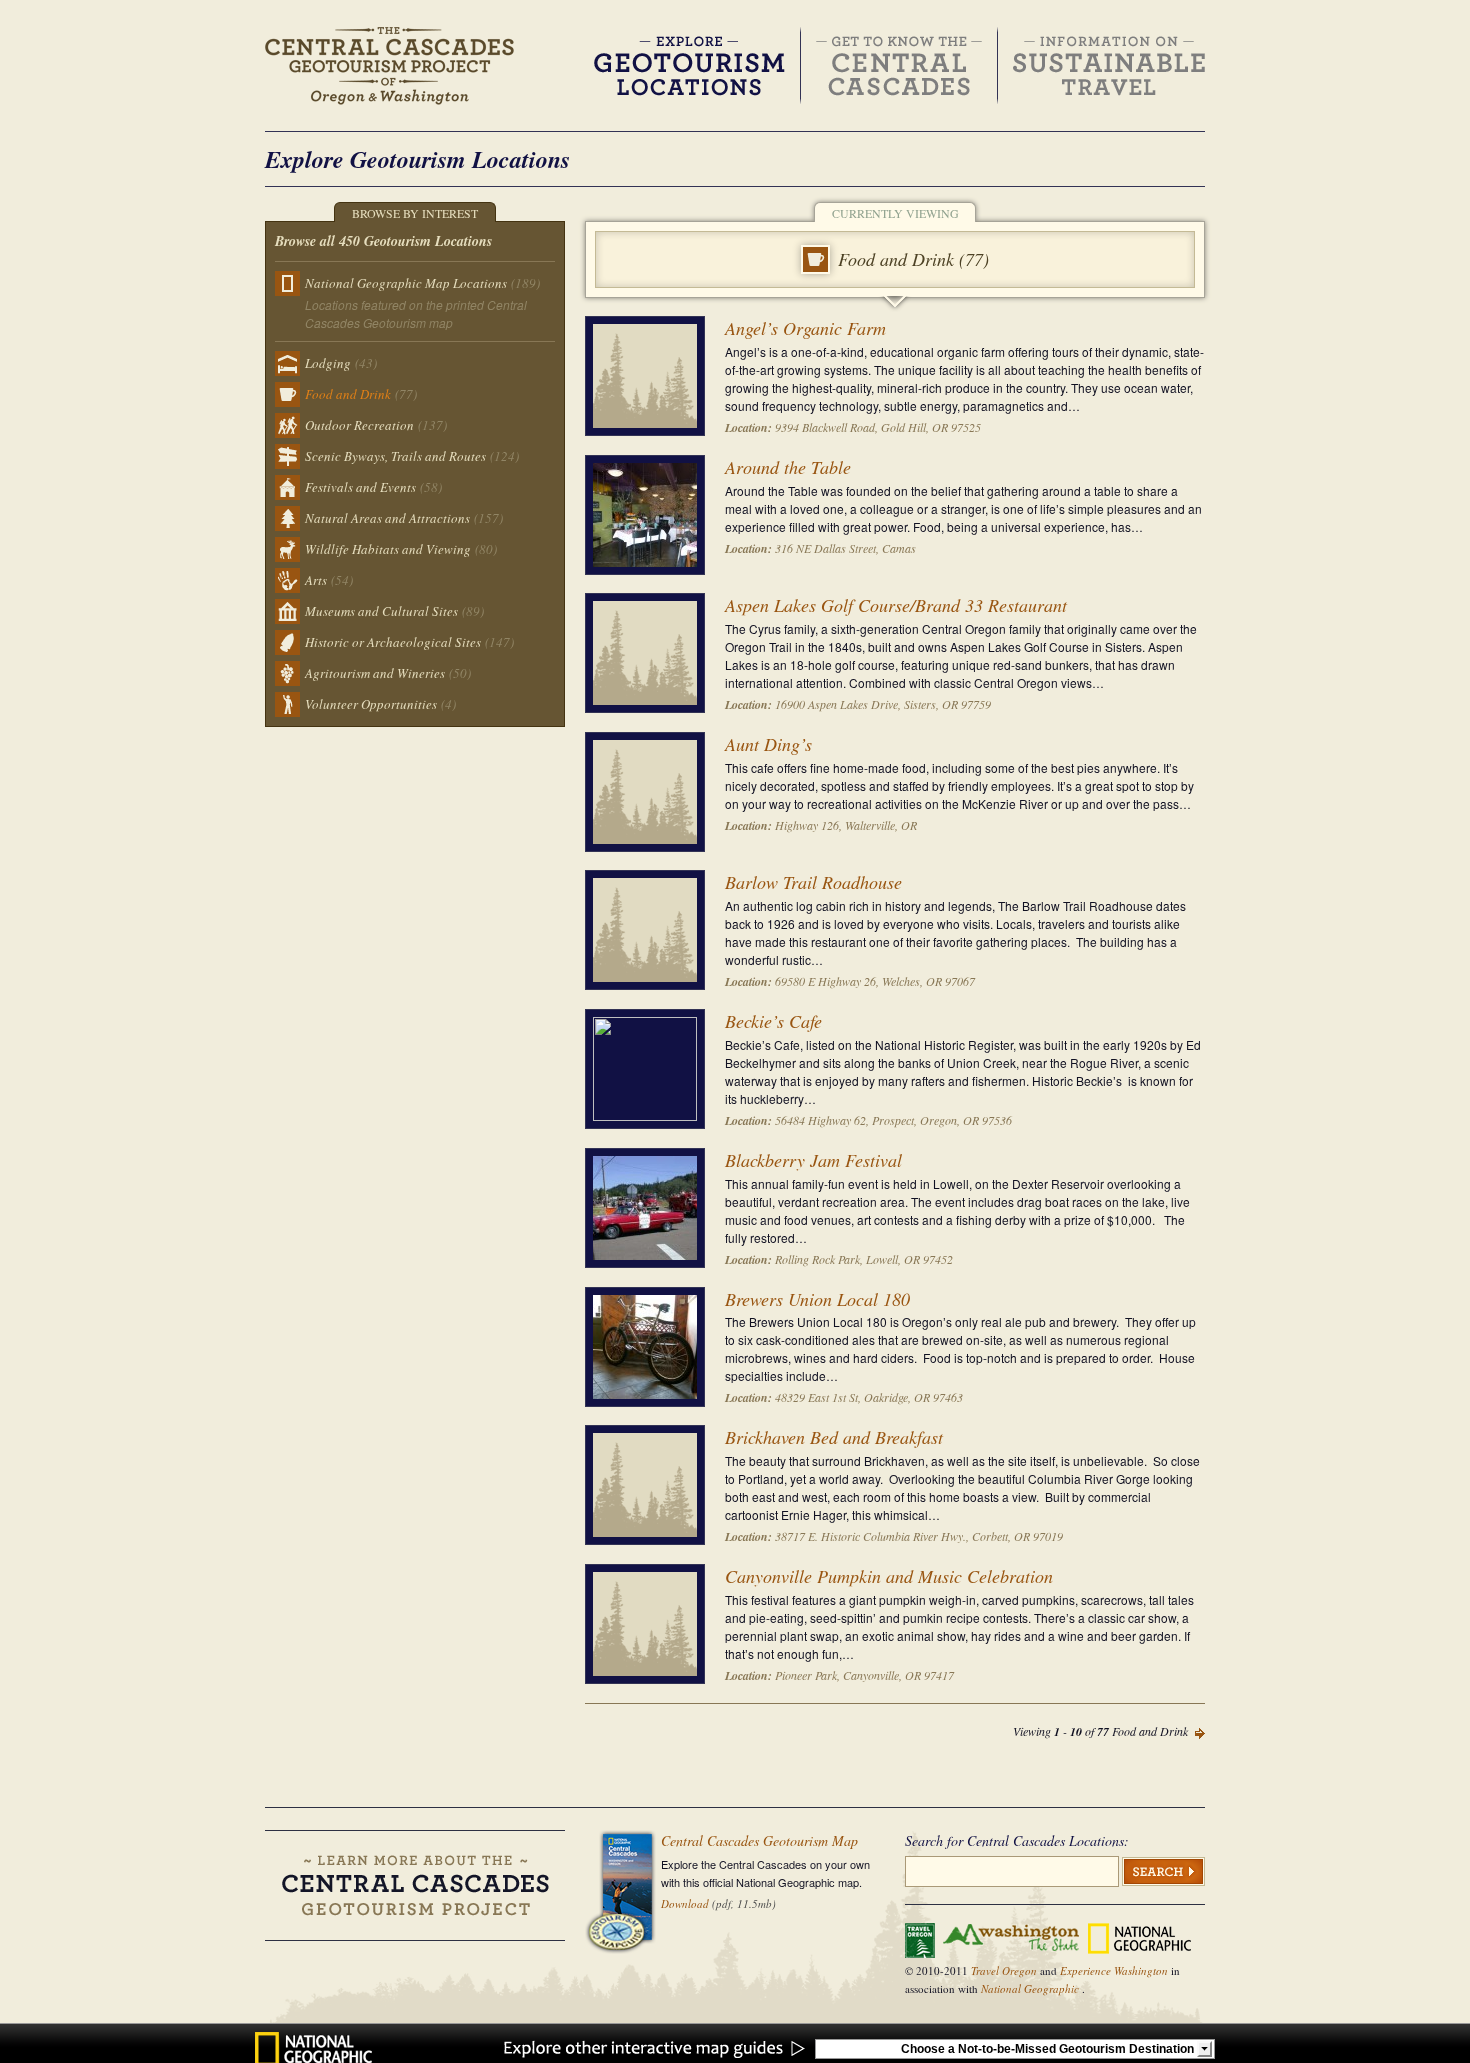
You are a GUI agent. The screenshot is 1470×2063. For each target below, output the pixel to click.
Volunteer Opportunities (380, 704)
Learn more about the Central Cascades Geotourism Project (415, 1885)
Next (1200, 1733)
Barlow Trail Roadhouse (813, 882)
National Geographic (1031, 1988)
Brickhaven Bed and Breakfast (834, 1437)
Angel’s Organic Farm (805, 328)
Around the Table (788, 467)
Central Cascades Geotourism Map (759, 1840)
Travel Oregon (1005, 1970)
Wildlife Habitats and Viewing (401, 549)
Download (685, 1903)
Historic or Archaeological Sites (409, 642)
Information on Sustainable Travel (1109, 65)
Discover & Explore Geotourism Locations (690, 65)
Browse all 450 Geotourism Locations (383, 241)
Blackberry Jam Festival (813, 1160)
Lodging (341, 363)
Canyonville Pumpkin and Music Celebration (889, 1576)
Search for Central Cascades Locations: (1017, 1840)
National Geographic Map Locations (422, 283)
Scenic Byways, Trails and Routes (412, 456)
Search (1163, 1871)
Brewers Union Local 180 (817, 1299)
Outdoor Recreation (376, 425)
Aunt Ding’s (768, 744)
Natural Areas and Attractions (404, 518)
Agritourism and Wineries (388, 673)
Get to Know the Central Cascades (899, 65)
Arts (329, 580)
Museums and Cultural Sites (394, 611)
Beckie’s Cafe (773, 1021)
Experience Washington (1115, 1970)
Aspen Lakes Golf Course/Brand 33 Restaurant (896, 605)
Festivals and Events (373, 487)
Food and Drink (361, 394)
